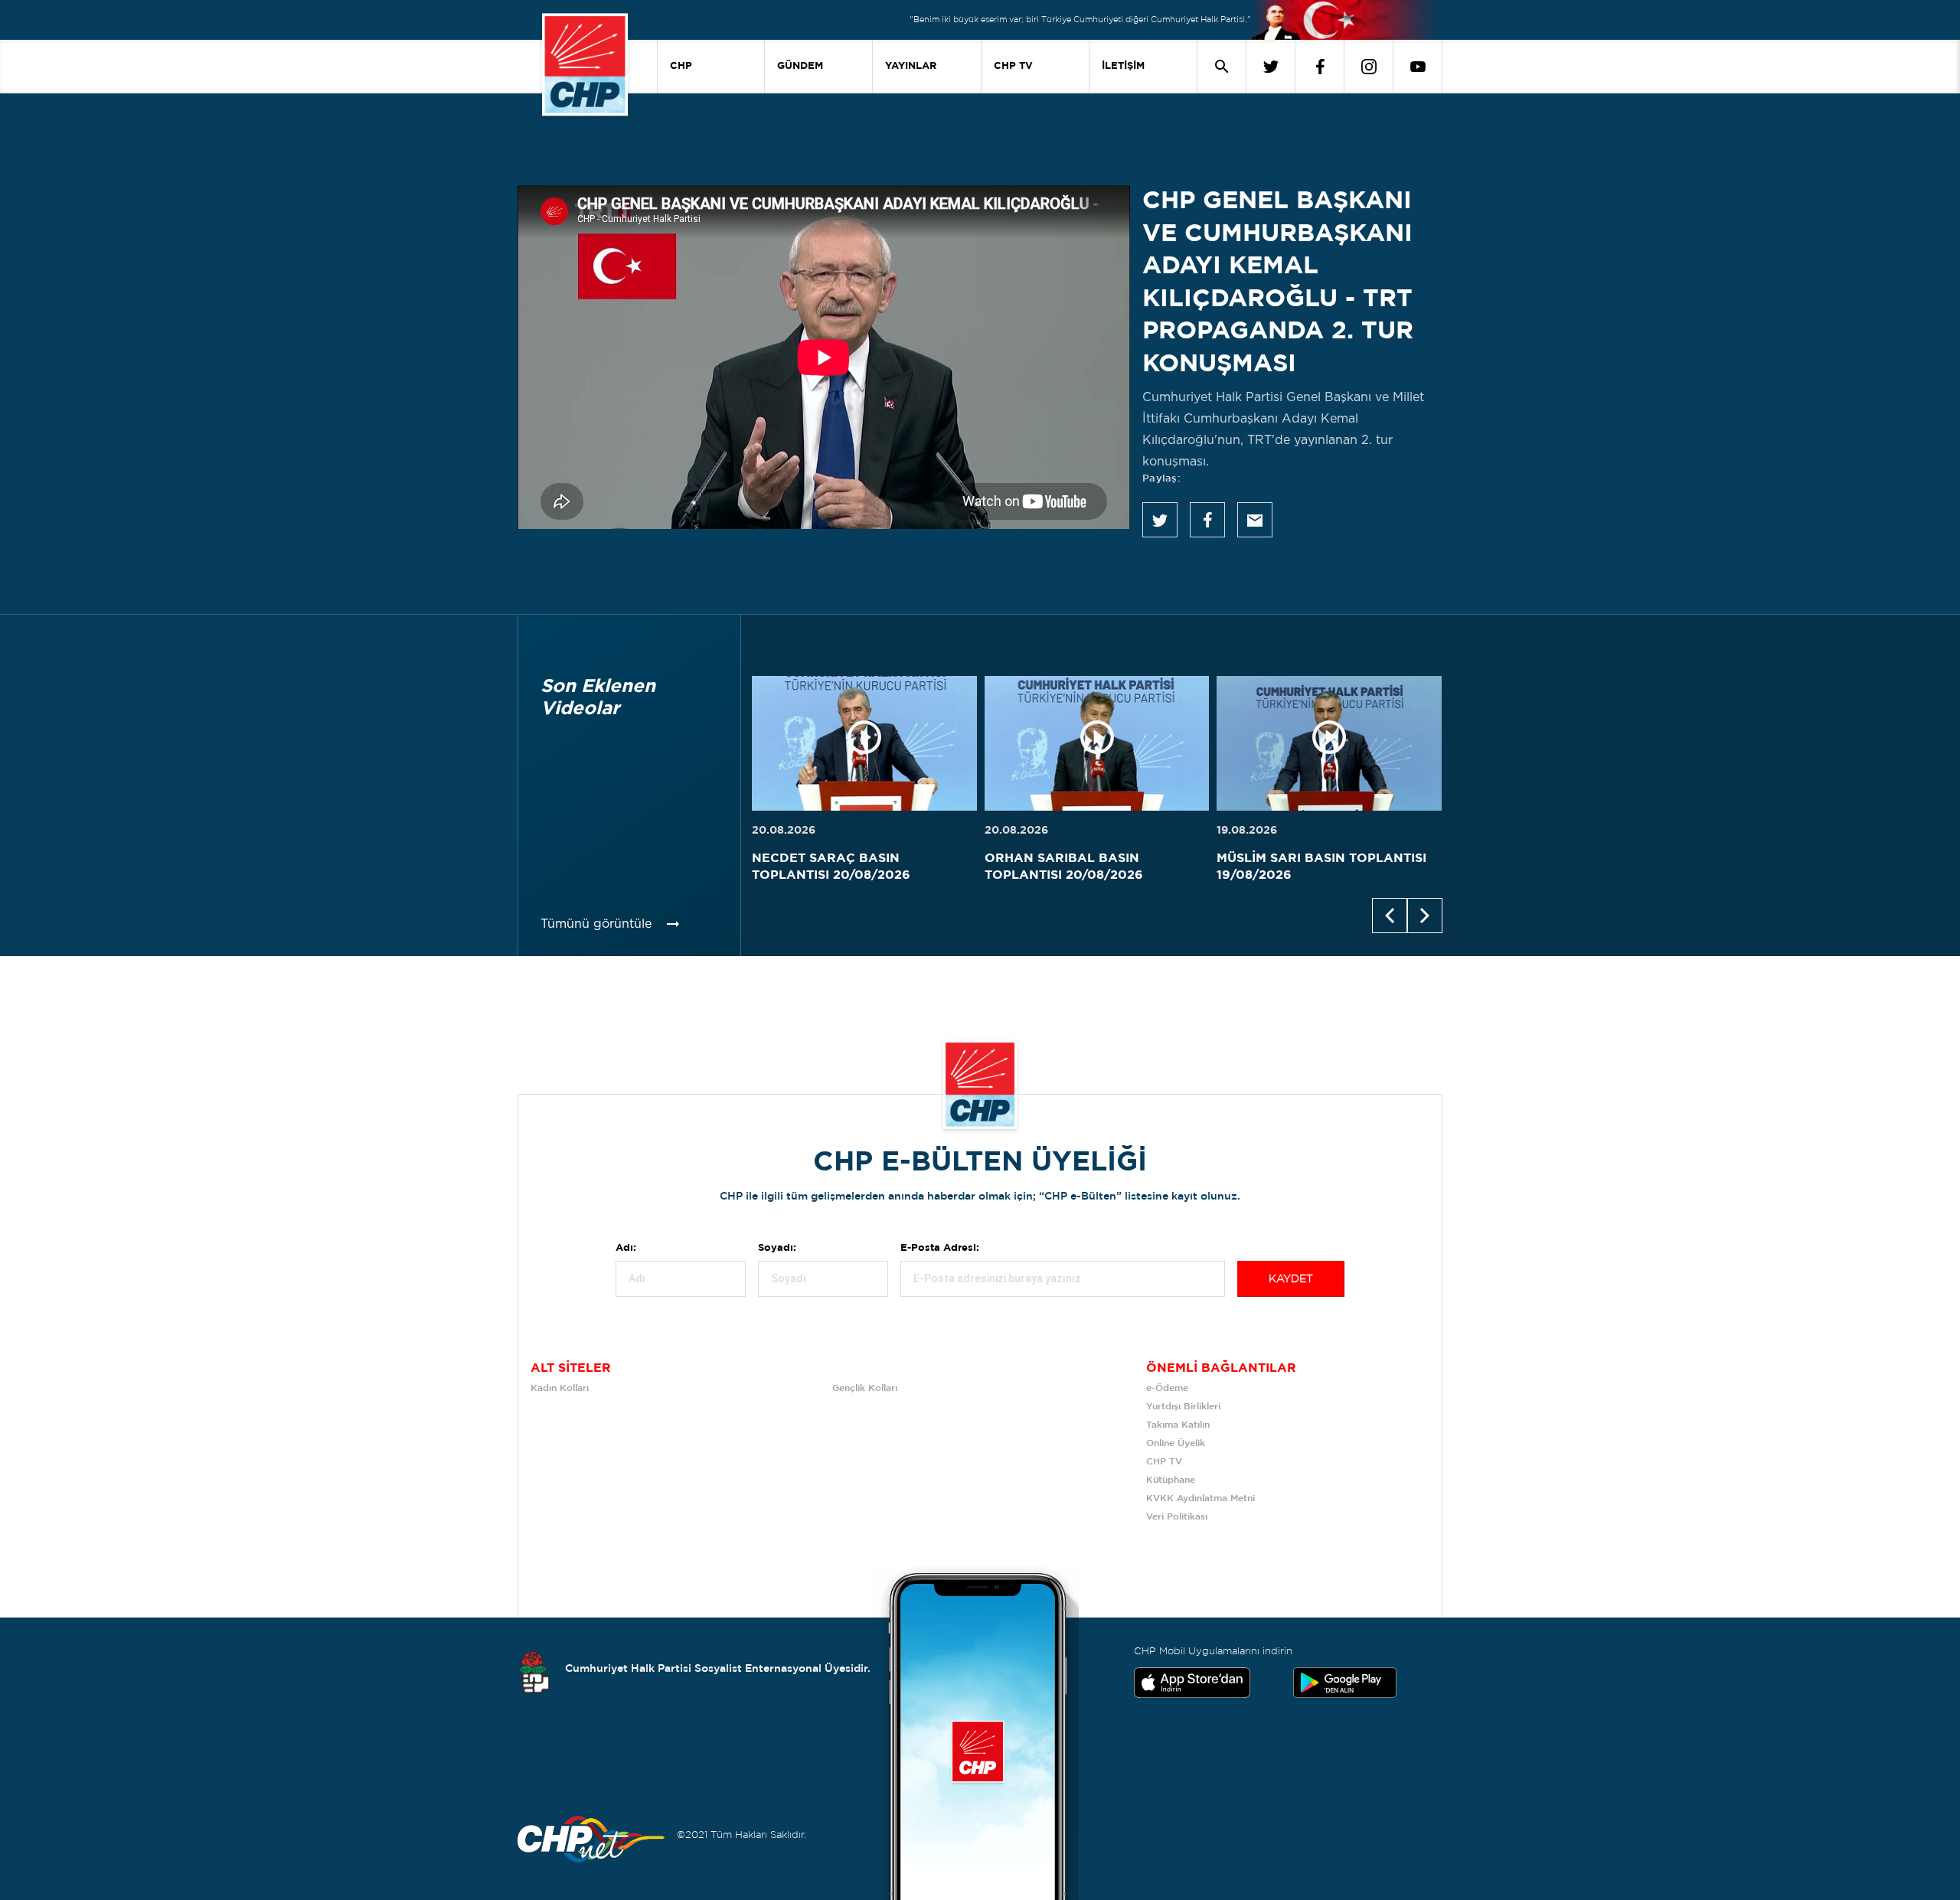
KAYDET (1291, 1279)
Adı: (626, 1248)
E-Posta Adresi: (940, 1248)
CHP (681, 66)
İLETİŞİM (1123, 66)
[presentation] (1390, 916)
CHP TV (1013, 66)
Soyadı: (777, 1248)
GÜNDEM (800, 66)
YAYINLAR (911, 66)
